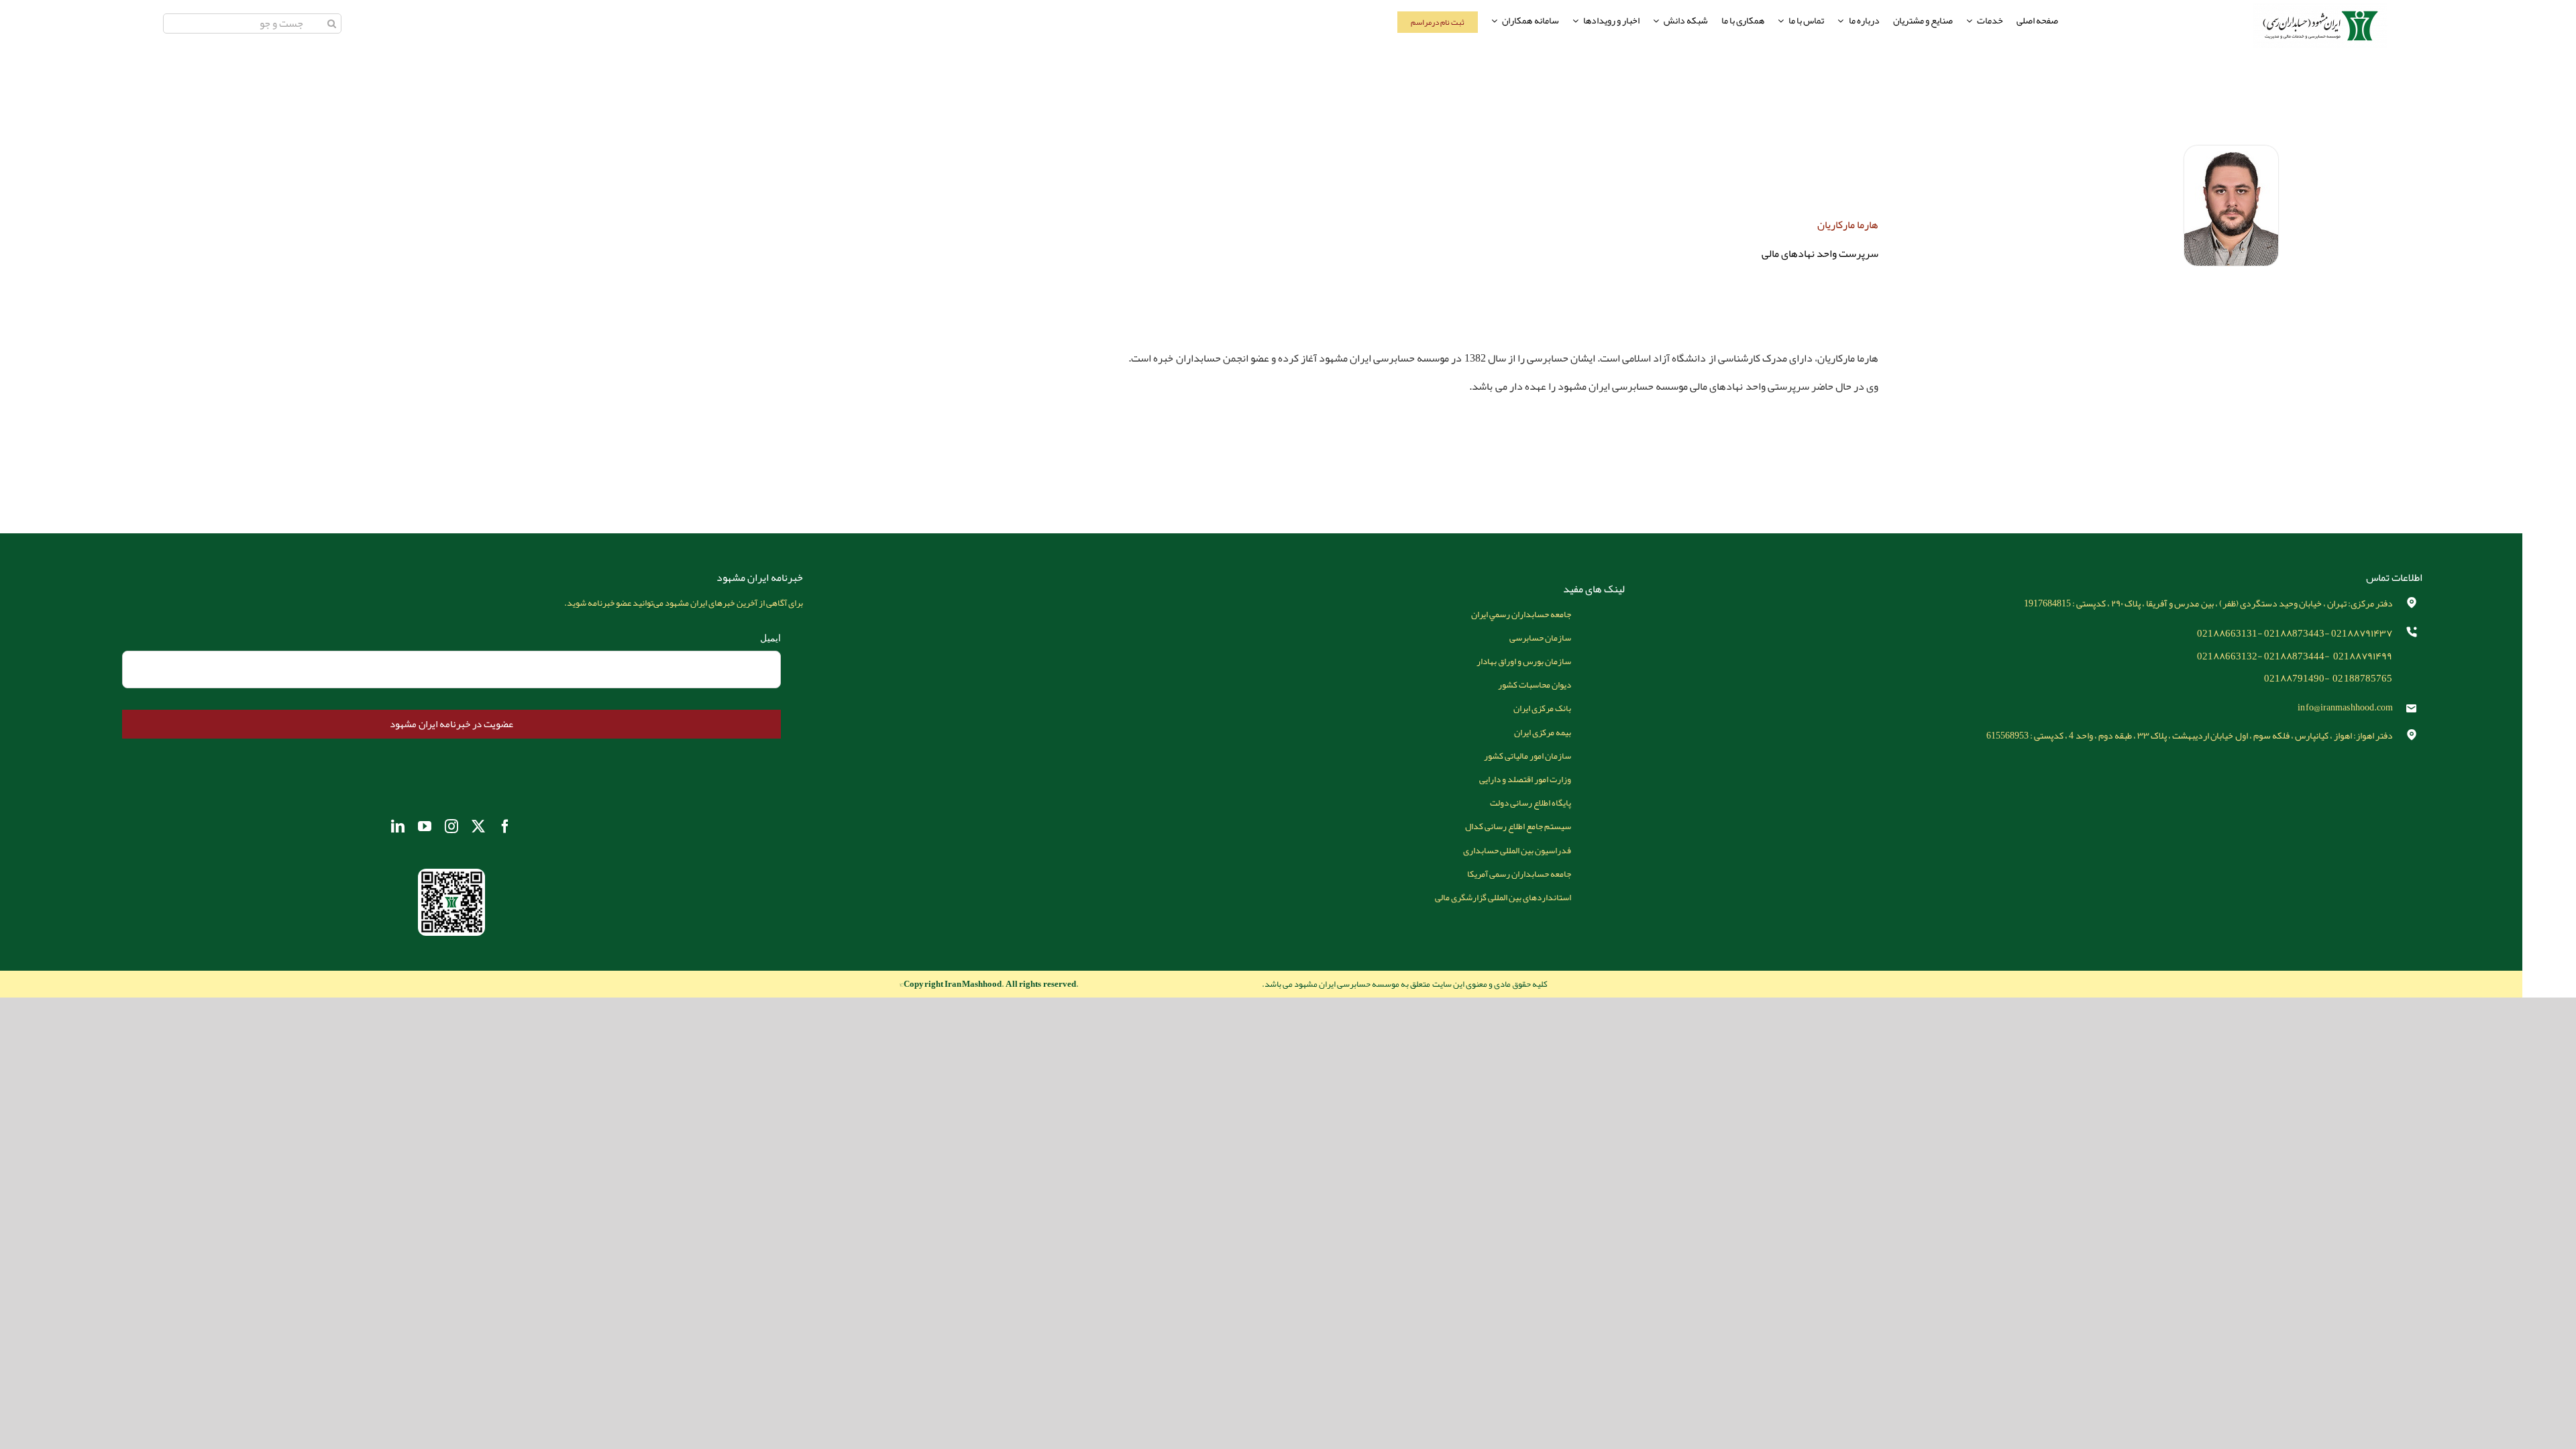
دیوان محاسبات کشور (1535, 685)
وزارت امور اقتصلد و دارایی (1525, 779)
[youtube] (425, 826)
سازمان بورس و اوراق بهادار (1524, 661)
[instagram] (451, 826)
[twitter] (478, 826)
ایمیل (770, 638)
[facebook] (505, 826)
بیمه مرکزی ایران (1543, 732)
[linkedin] (398, 826)
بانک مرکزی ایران (1542, 708)
